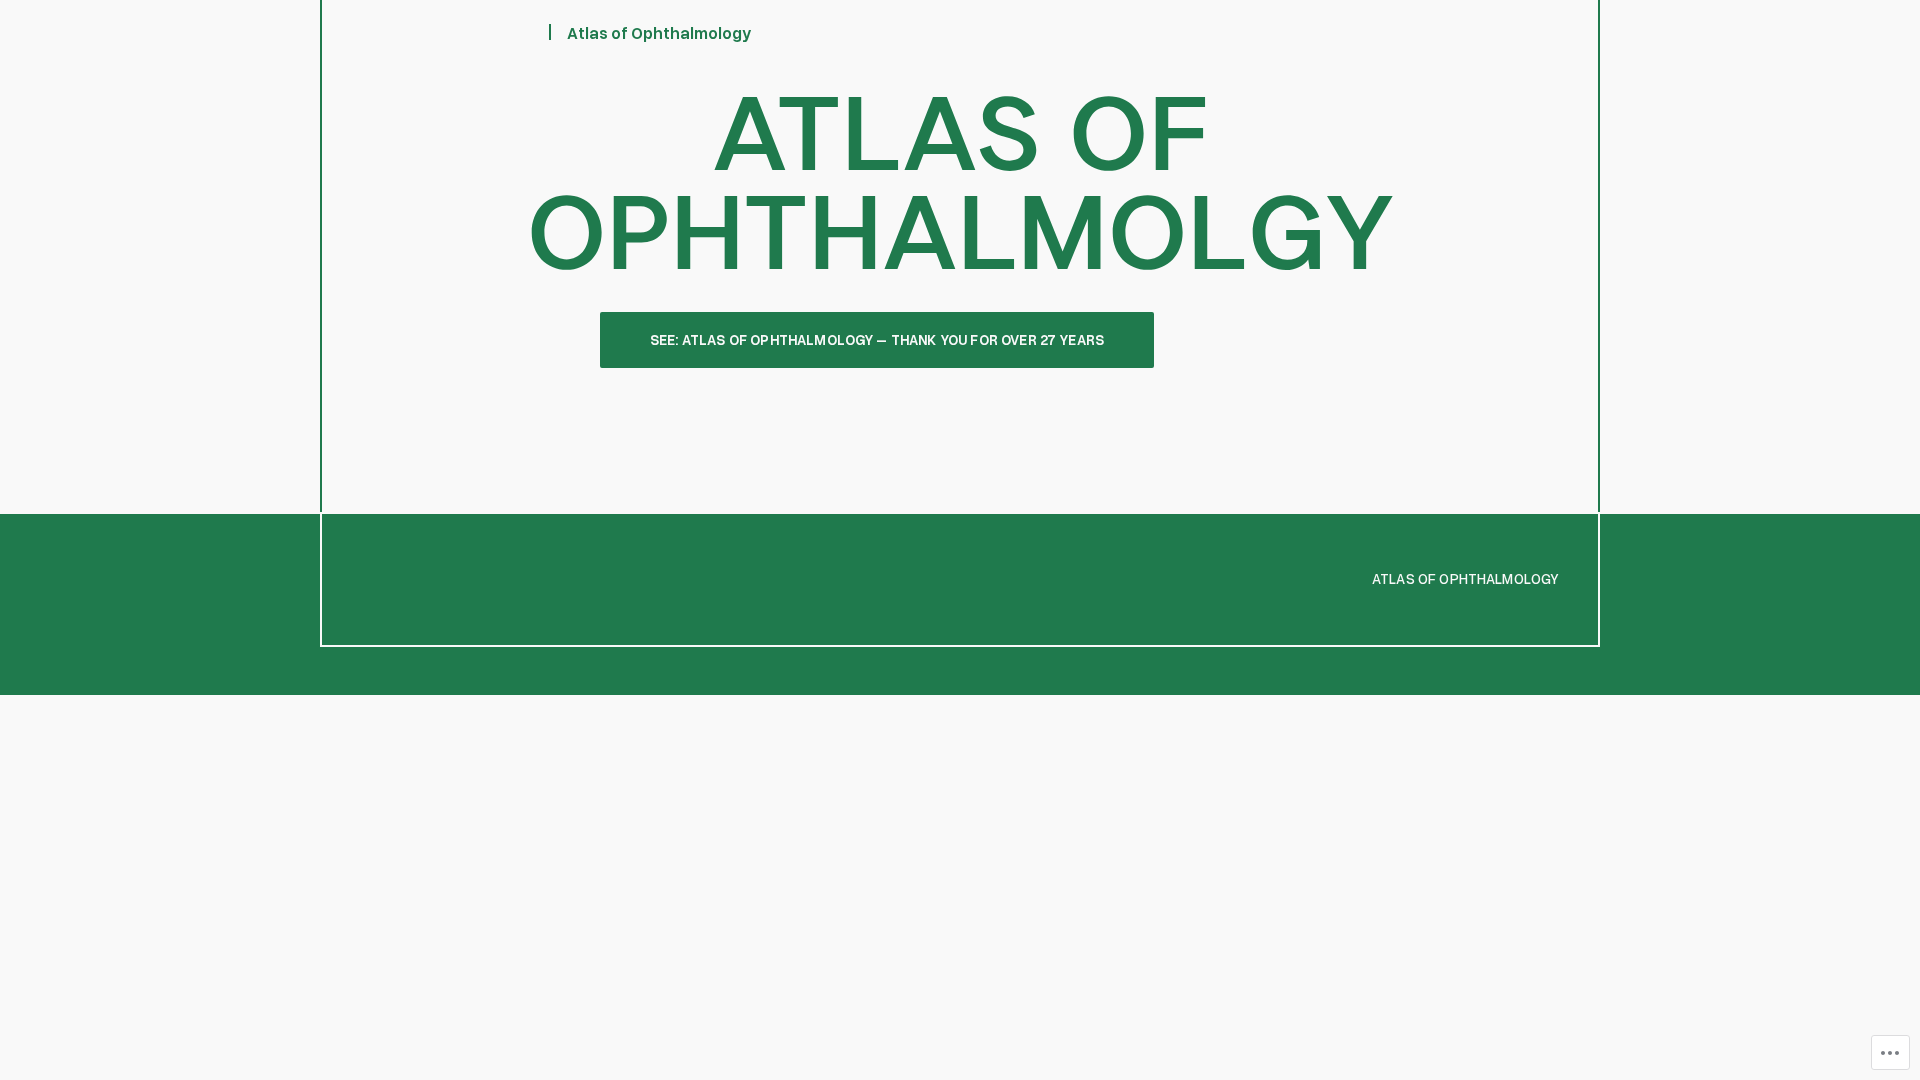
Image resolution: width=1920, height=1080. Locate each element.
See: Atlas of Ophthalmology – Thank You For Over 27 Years (877, 339)
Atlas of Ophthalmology (659, 32)
